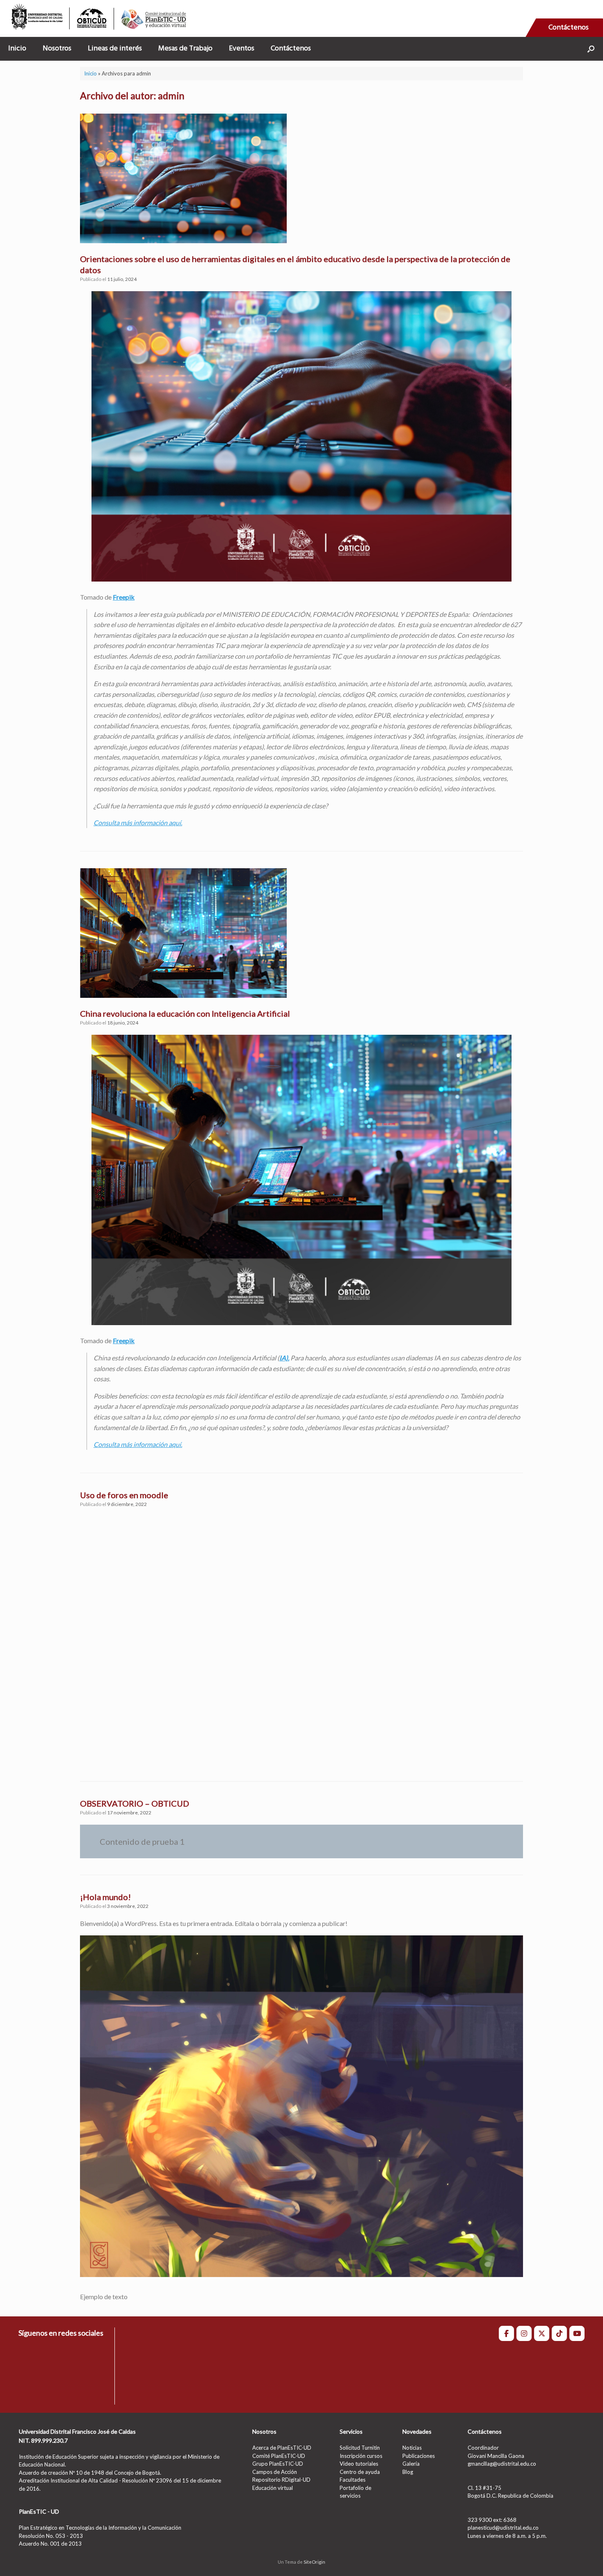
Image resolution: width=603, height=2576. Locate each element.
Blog (408, 2472)
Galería (411, 2464)
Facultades (353, 2480)
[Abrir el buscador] (591, 49)
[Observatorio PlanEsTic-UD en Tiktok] (559, 2333)
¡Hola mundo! (105, 1897)
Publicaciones (419, 2456)
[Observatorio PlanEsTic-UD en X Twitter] (542, 2333)
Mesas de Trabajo (185, 49)
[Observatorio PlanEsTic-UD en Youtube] (577, 2333)
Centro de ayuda (360, 2472)
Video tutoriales (359, 2464)
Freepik (124, 597)
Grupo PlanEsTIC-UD (278, 2464)
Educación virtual (273, 2488)
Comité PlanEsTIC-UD (279, 2456)
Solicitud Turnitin (360, 2448)
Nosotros (57, 49)
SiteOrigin (314, 2562)
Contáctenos (569, 28)
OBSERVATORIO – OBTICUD (135, 1803)
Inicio (17, 49)
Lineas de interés (115, 49)
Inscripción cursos (361, 2456)
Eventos (242, 49)
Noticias (412, 2448)
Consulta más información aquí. (138, 823)
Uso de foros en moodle (124, 1495)
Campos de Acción (275, 2472)
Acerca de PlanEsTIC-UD (282, 2448)
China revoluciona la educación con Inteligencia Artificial (185, 1013)
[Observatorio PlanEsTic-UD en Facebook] (506, 2333)
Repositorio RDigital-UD (281, 2480)
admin (171, 96)
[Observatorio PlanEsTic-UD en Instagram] (524, 2333)
